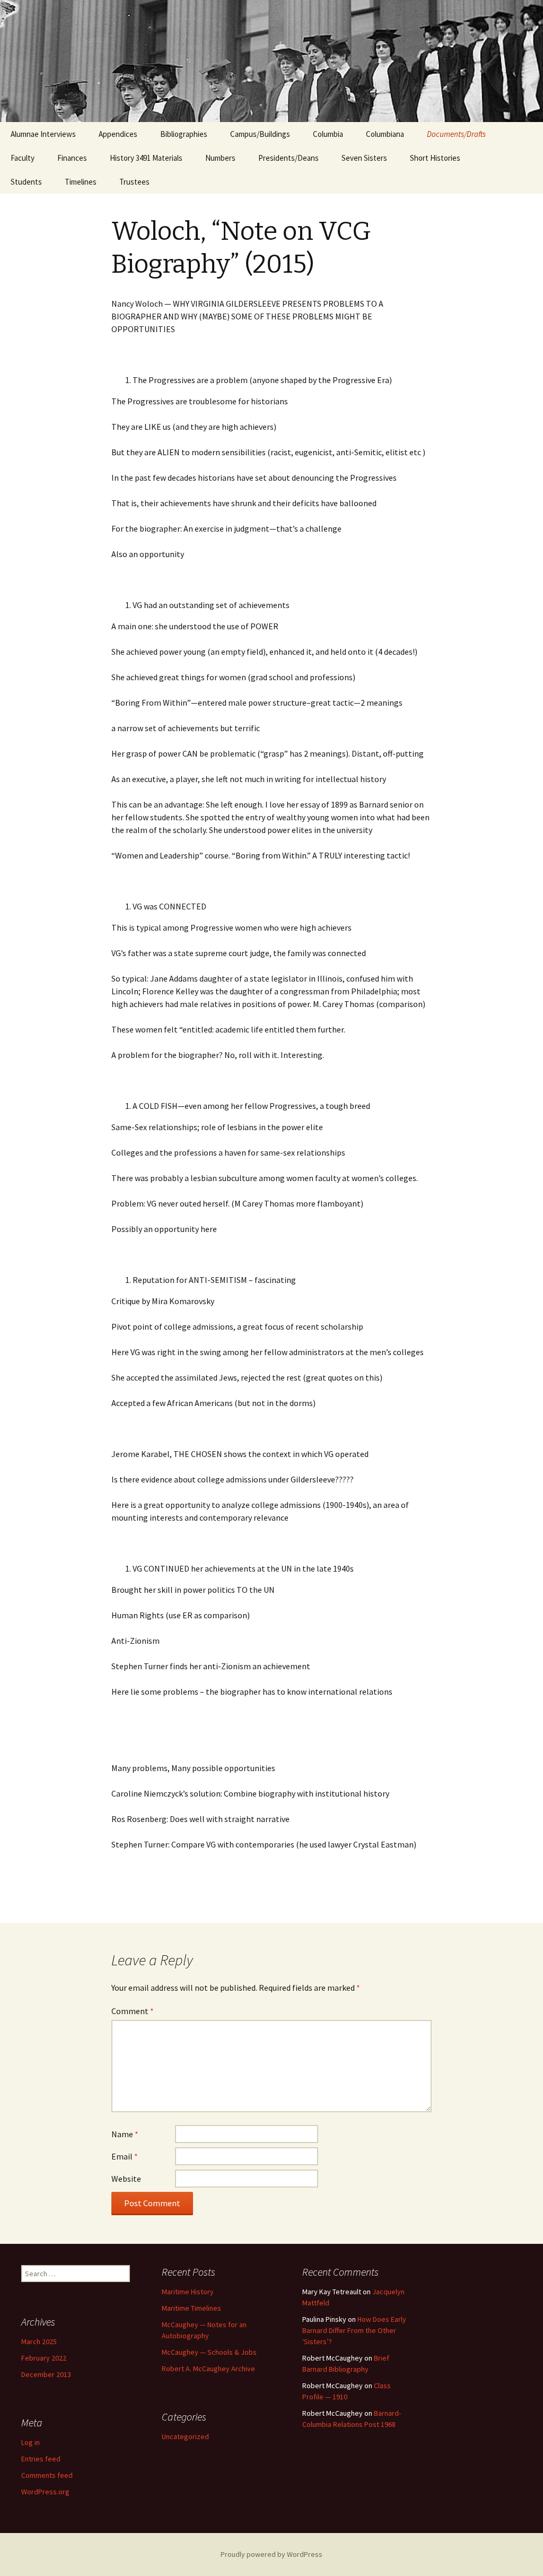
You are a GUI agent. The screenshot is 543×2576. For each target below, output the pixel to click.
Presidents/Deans (288, 158)
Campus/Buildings (260, 134)
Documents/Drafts (456, 134)
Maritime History (188, 2292)
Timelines (81, 182)
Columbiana (385, 134)
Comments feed (47, 2475)
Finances (72, 158)
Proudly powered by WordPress (271, 2554)
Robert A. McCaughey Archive (208, 2369)
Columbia (328, 134)
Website (126, 2179)
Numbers (220, 158)
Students (26, 182)
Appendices (118, 134)
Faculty (23, 158)
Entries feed (41, 2459)
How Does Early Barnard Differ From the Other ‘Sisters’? (354, 2330)
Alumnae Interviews (43, 134)
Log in (30, 2442)
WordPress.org (45, 2492)
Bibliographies (184, 134)
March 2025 (39, 2341)
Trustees (134, 182)
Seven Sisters (364, 158)
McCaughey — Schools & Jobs (209, 2352)
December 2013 (46, 2374)
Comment (133, 2011)
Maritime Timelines (191, 2308)
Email (125, 2156)
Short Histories (435, 158)
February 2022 (44, 2358)
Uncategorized (185, 2436)
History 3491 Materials (146, 158)
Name (125, 2134)
